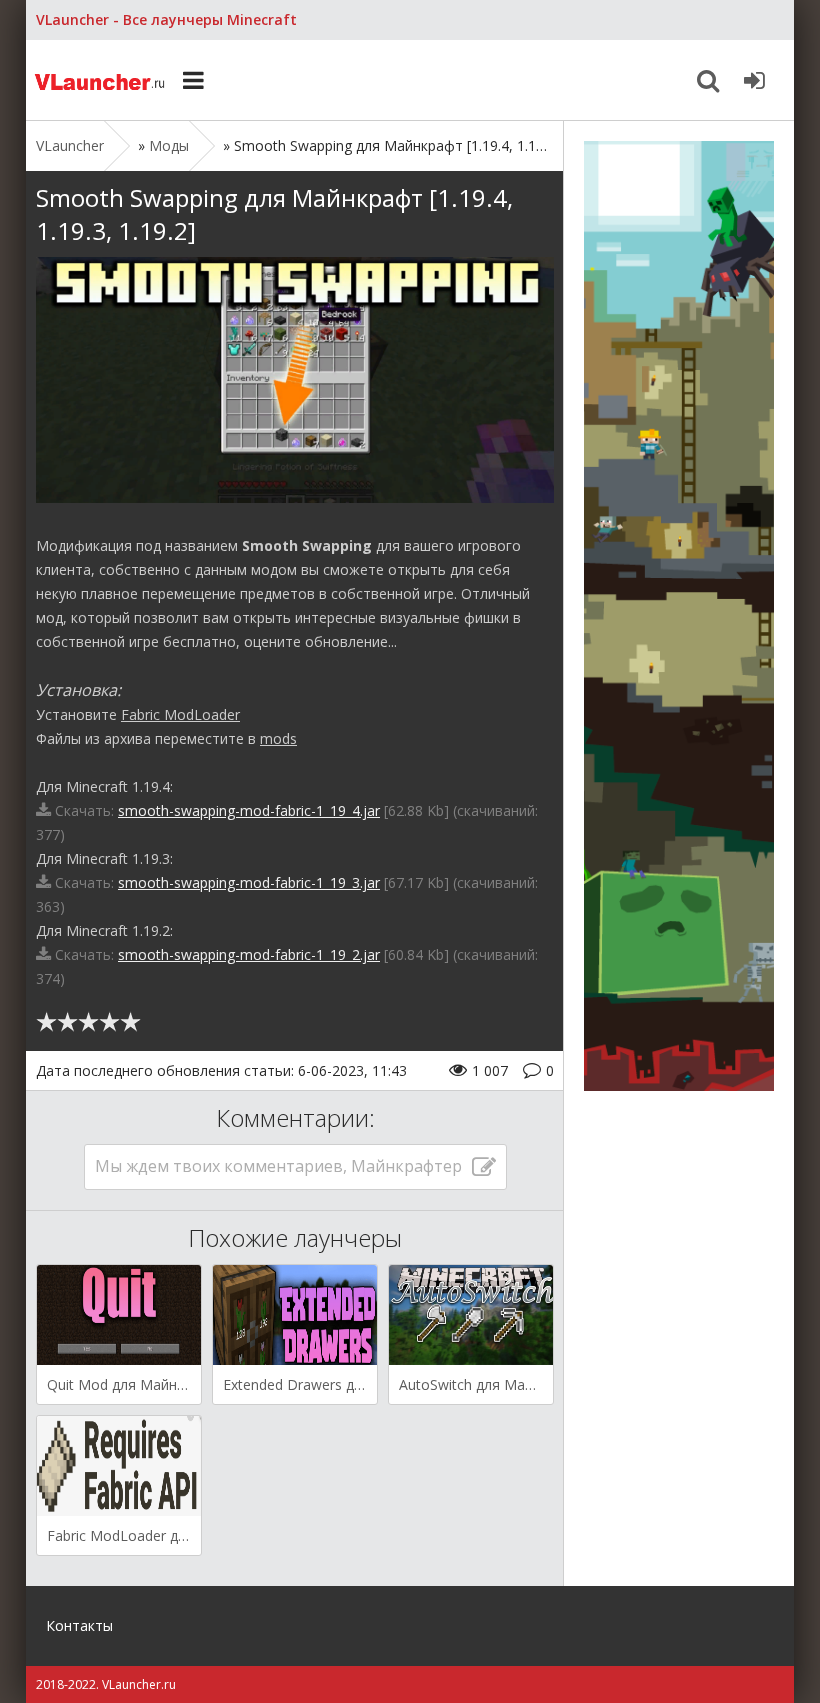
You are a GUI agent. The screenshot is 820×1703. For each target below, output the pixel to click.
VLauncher (101, 80)
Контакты (79, 1625)
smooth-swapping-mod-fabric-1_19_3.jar (249, 882)
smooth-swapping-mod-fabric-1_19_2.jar (249, 954)
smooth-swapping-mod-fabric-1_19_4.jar (249, 810)
